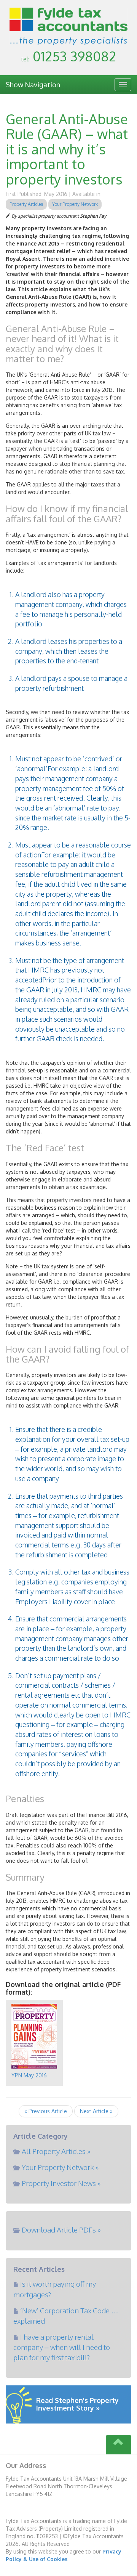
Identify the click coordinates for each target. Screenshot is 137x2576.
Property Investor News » (61, 2183)
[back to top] (119, 2445)
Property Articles (26, 204)
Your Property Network (75, 204)
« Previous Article (46, 2111)
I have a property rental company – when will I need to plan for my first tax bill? (62, 2347)
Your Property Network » (60, 2167)
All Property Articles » (56, 2151)
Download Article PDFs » (61, 2229)
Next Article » (96, 2111)
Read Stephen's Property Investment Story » (77, 2404)
